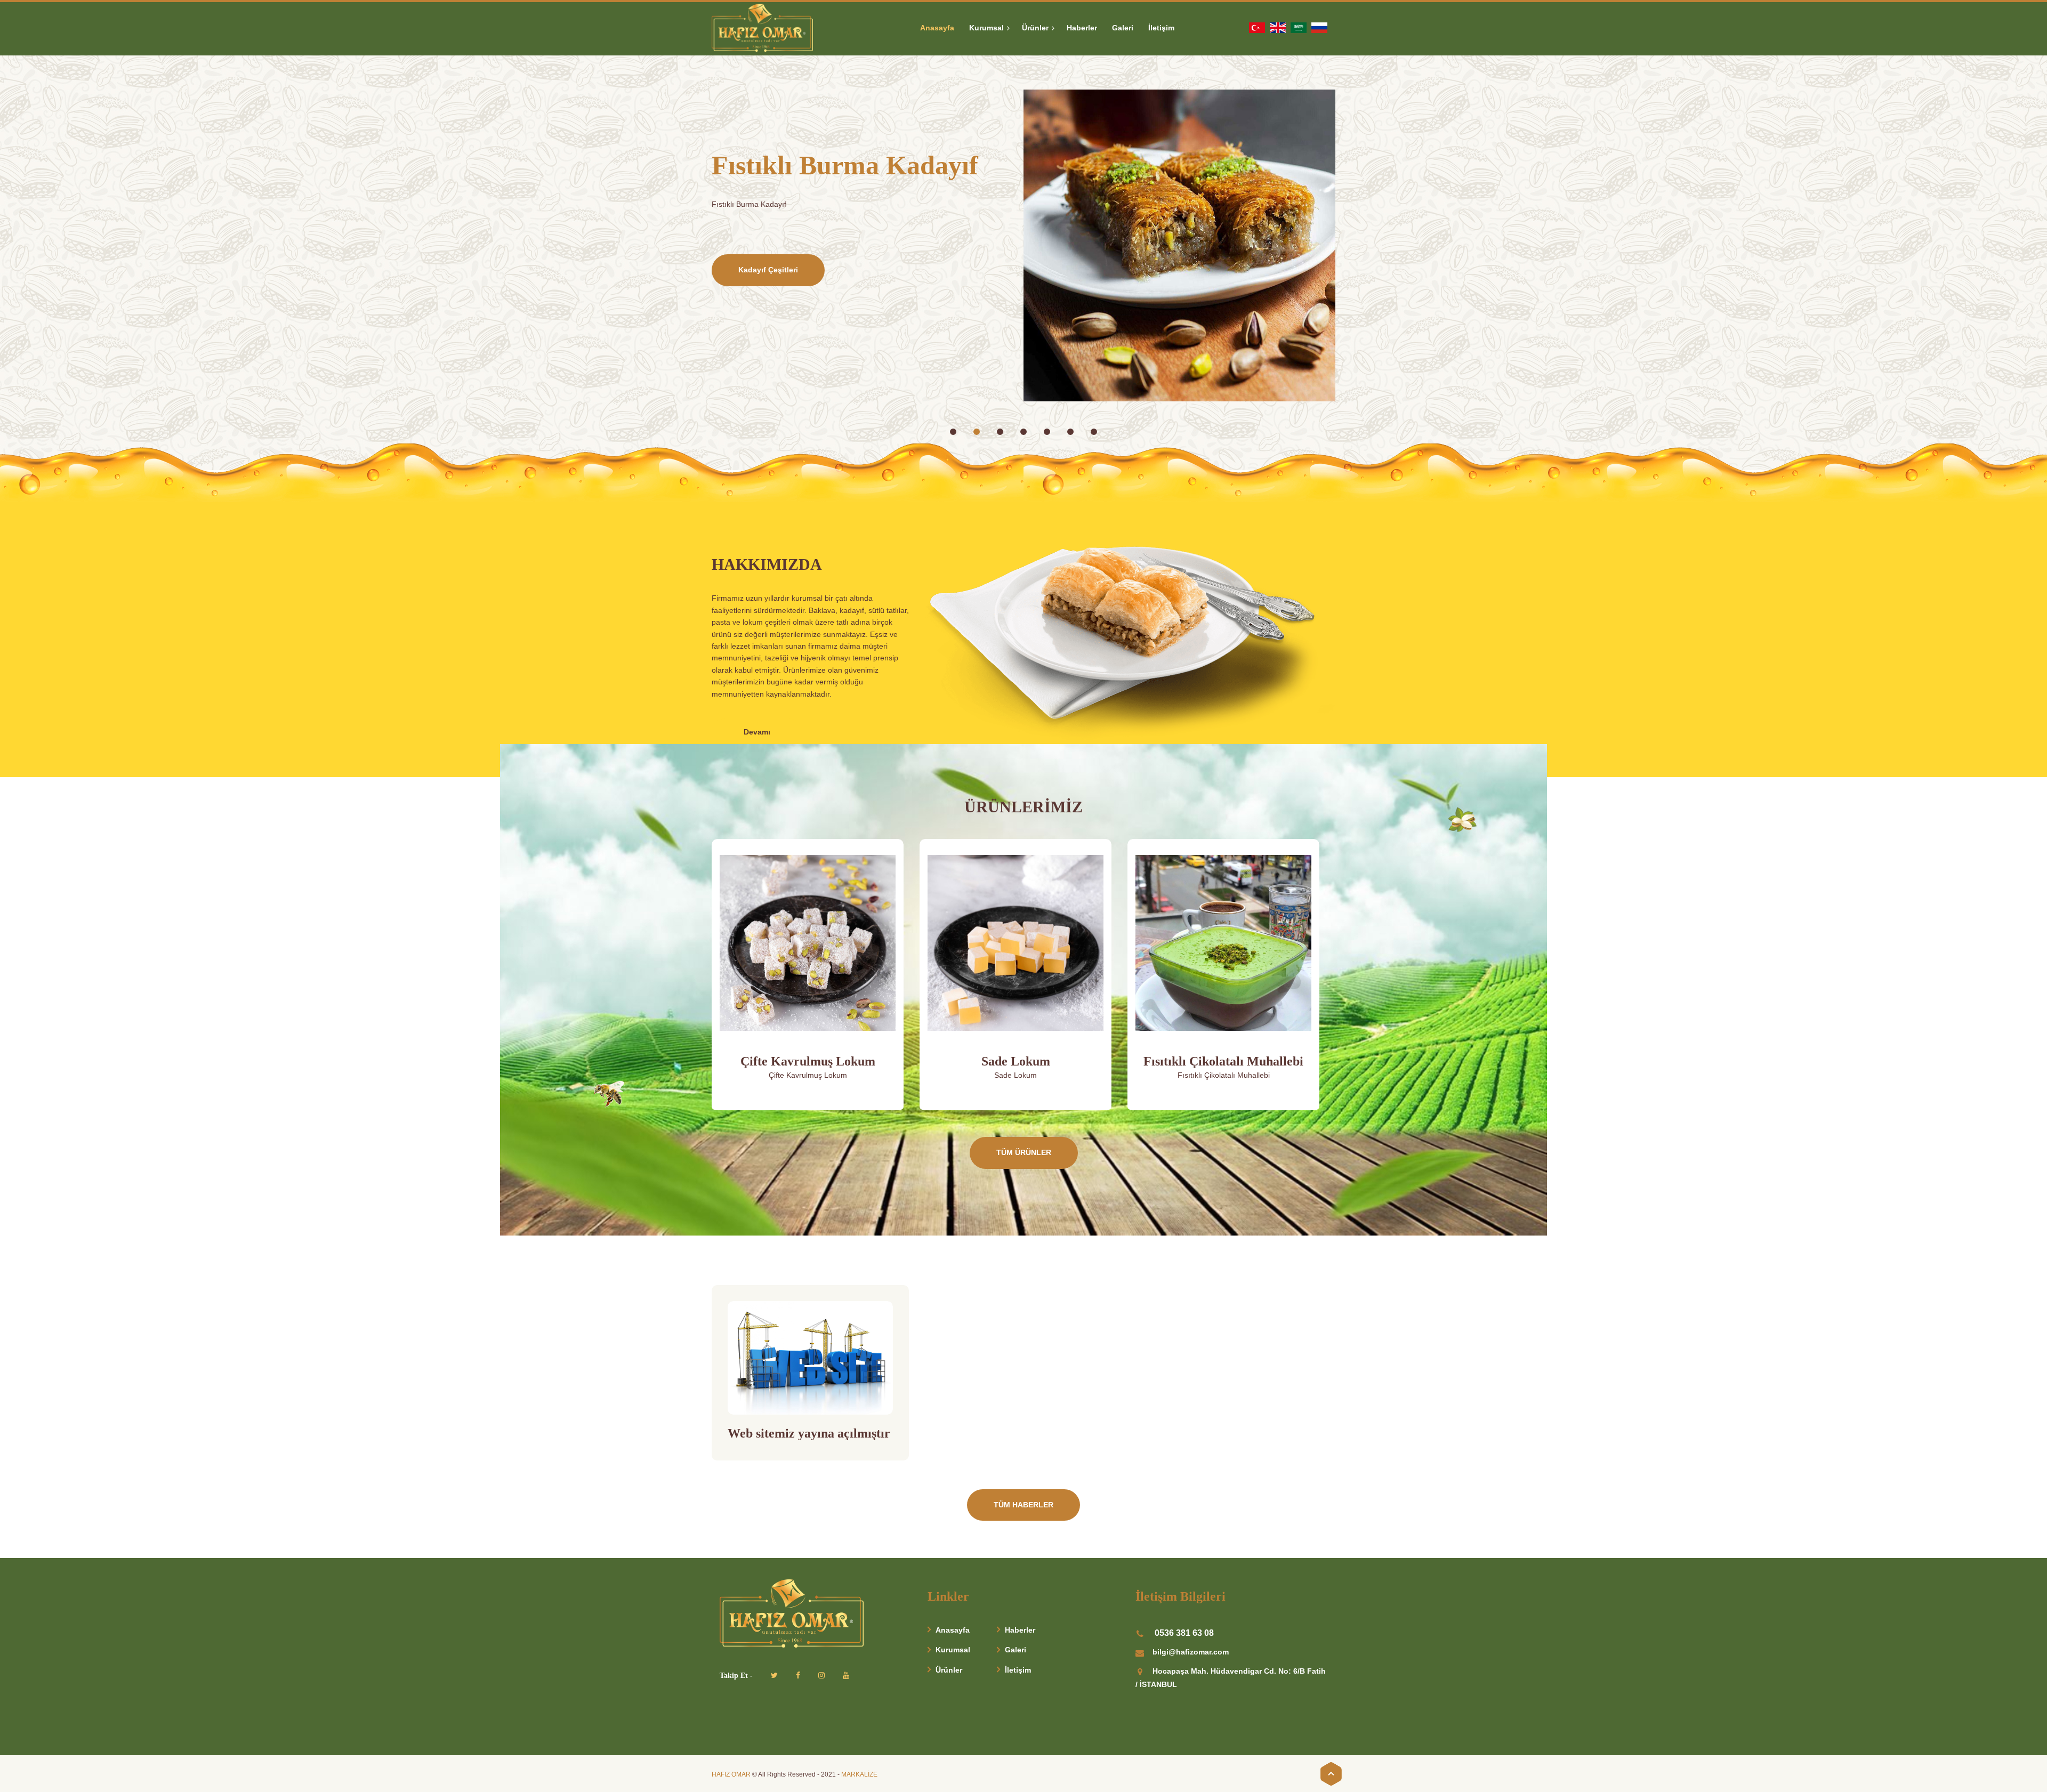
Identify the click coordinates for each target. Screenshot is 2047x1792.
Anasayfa (953, 1630)
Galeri (1016, 1650)
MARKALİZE (859, 1774)
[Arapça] (1299, 27)
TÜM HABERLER (1023, 1505)
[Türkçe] (1257, 27)
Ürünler (949, 1670)
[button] (953, 432)
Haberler (1020, 1630)
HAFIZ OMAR (731, 1774)
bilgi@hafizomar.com (1191, 1652)
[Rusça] (1319, 27)
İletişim (1018, 1670)
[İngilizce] (1278, 27)
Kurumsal (953, 1650)
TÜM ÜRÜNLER (1024, 1152)
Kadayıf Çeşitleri (768, 270)
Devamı (757, 732)
